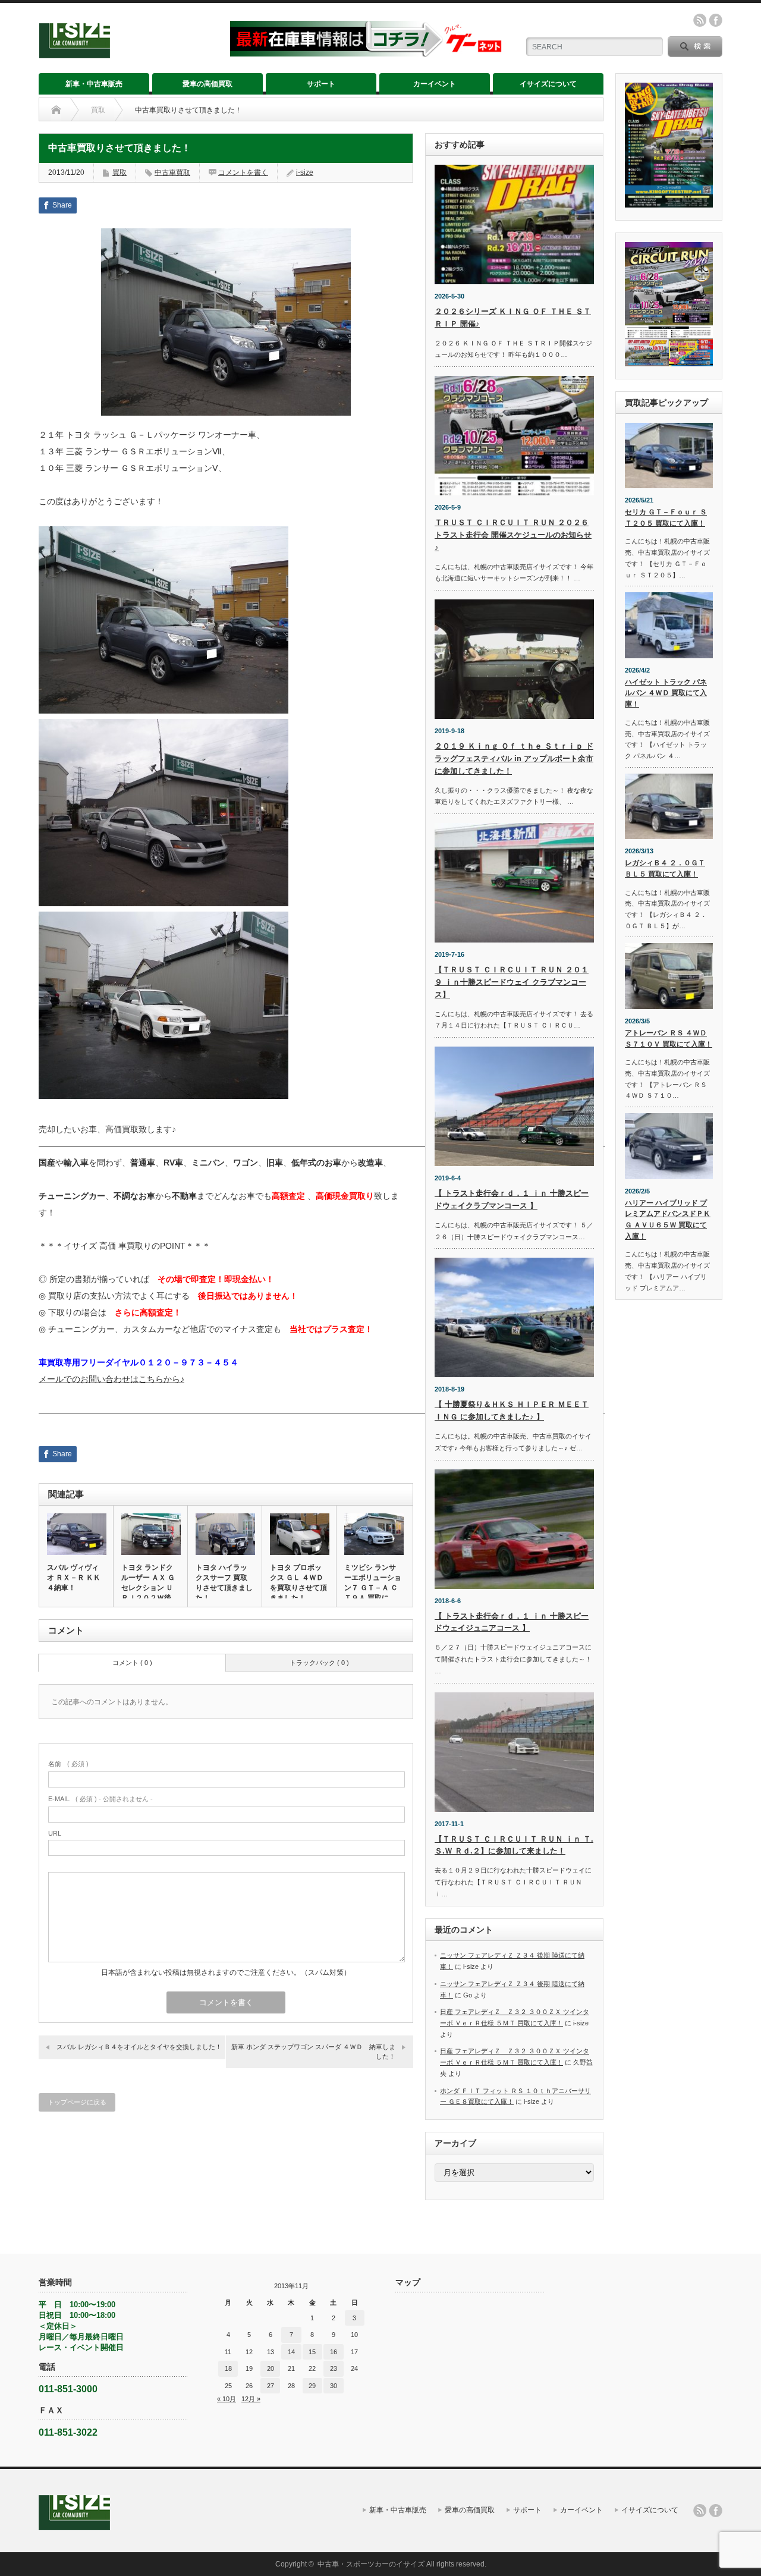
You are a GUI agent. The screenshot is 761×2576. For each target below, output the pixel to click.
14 (291, 2352)
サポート (321, 84)
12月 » (251, 2399)
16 (334, 2352)
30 (334, 2386)
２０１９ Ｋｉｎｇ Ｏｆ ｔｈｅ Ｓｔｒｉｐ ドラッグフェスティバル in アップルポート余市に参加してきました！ (514, 758)
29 (312, 2386)
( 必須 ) (68, 1764)
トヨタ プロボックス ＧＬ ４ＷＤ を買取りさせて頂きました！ (298, 1583)
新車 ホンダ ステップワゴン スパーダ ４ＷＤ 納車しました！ (313, 2051)
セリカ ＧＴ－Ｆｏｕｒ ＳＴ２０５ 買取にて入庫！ (666, 518)
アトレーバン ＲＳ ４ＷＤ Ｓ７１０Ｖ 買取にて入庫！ (669, 1039)
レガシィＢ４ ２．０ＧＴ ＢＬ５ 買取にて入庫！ (665, 868)
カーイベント (435, 84)
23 (334, 2368)
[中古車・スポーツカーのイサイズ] (127, 53)
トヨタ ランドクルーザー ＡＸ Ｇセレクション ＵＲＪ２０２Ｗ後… (150, 1583)
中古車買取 (172, 172)
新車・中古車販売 (94, 84)
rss (700, 20)
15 (312, 2352)
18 (228, 2368)
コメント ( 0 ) (132, 1663)
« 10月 (227, 2399)
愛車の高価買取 (207, 84)
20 (271, 2368)
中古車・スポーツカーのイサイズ (371, 2564)
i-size (305, 172)
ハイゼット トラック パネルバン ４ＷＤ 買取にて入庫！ (666, 693)
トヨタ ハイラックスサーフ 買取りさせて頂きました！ (224, 1583)
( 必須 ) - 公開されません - (100, 1799)
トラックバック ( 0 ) (319, 1663)
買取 (98, 110)
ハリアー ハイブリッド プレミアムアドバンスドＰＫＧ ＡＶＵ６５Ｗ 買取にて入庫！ (668, 1220)
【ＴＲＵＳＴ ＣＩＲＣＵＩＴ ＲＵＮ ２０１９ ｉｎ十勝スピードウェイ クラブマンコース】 (512, 982)
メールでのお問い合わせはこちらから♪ (111, 1379)
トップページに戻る (77, 2102)
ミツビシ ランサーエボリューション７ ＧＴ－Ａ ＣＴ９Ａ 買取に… (373, 1583)
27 (271, 2386)
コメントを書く (243, 172)
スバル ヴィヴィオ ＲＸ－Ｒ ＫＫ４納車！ (74, 1578)
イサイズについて (548, 84)
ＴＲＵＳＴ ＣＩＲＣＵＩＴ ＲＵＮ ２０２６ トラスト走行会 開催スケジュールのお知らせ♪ (513, 535)
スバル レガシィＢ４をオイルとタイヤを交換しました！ (139, 2047)
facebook (716, 20)
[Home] (56, 110)
